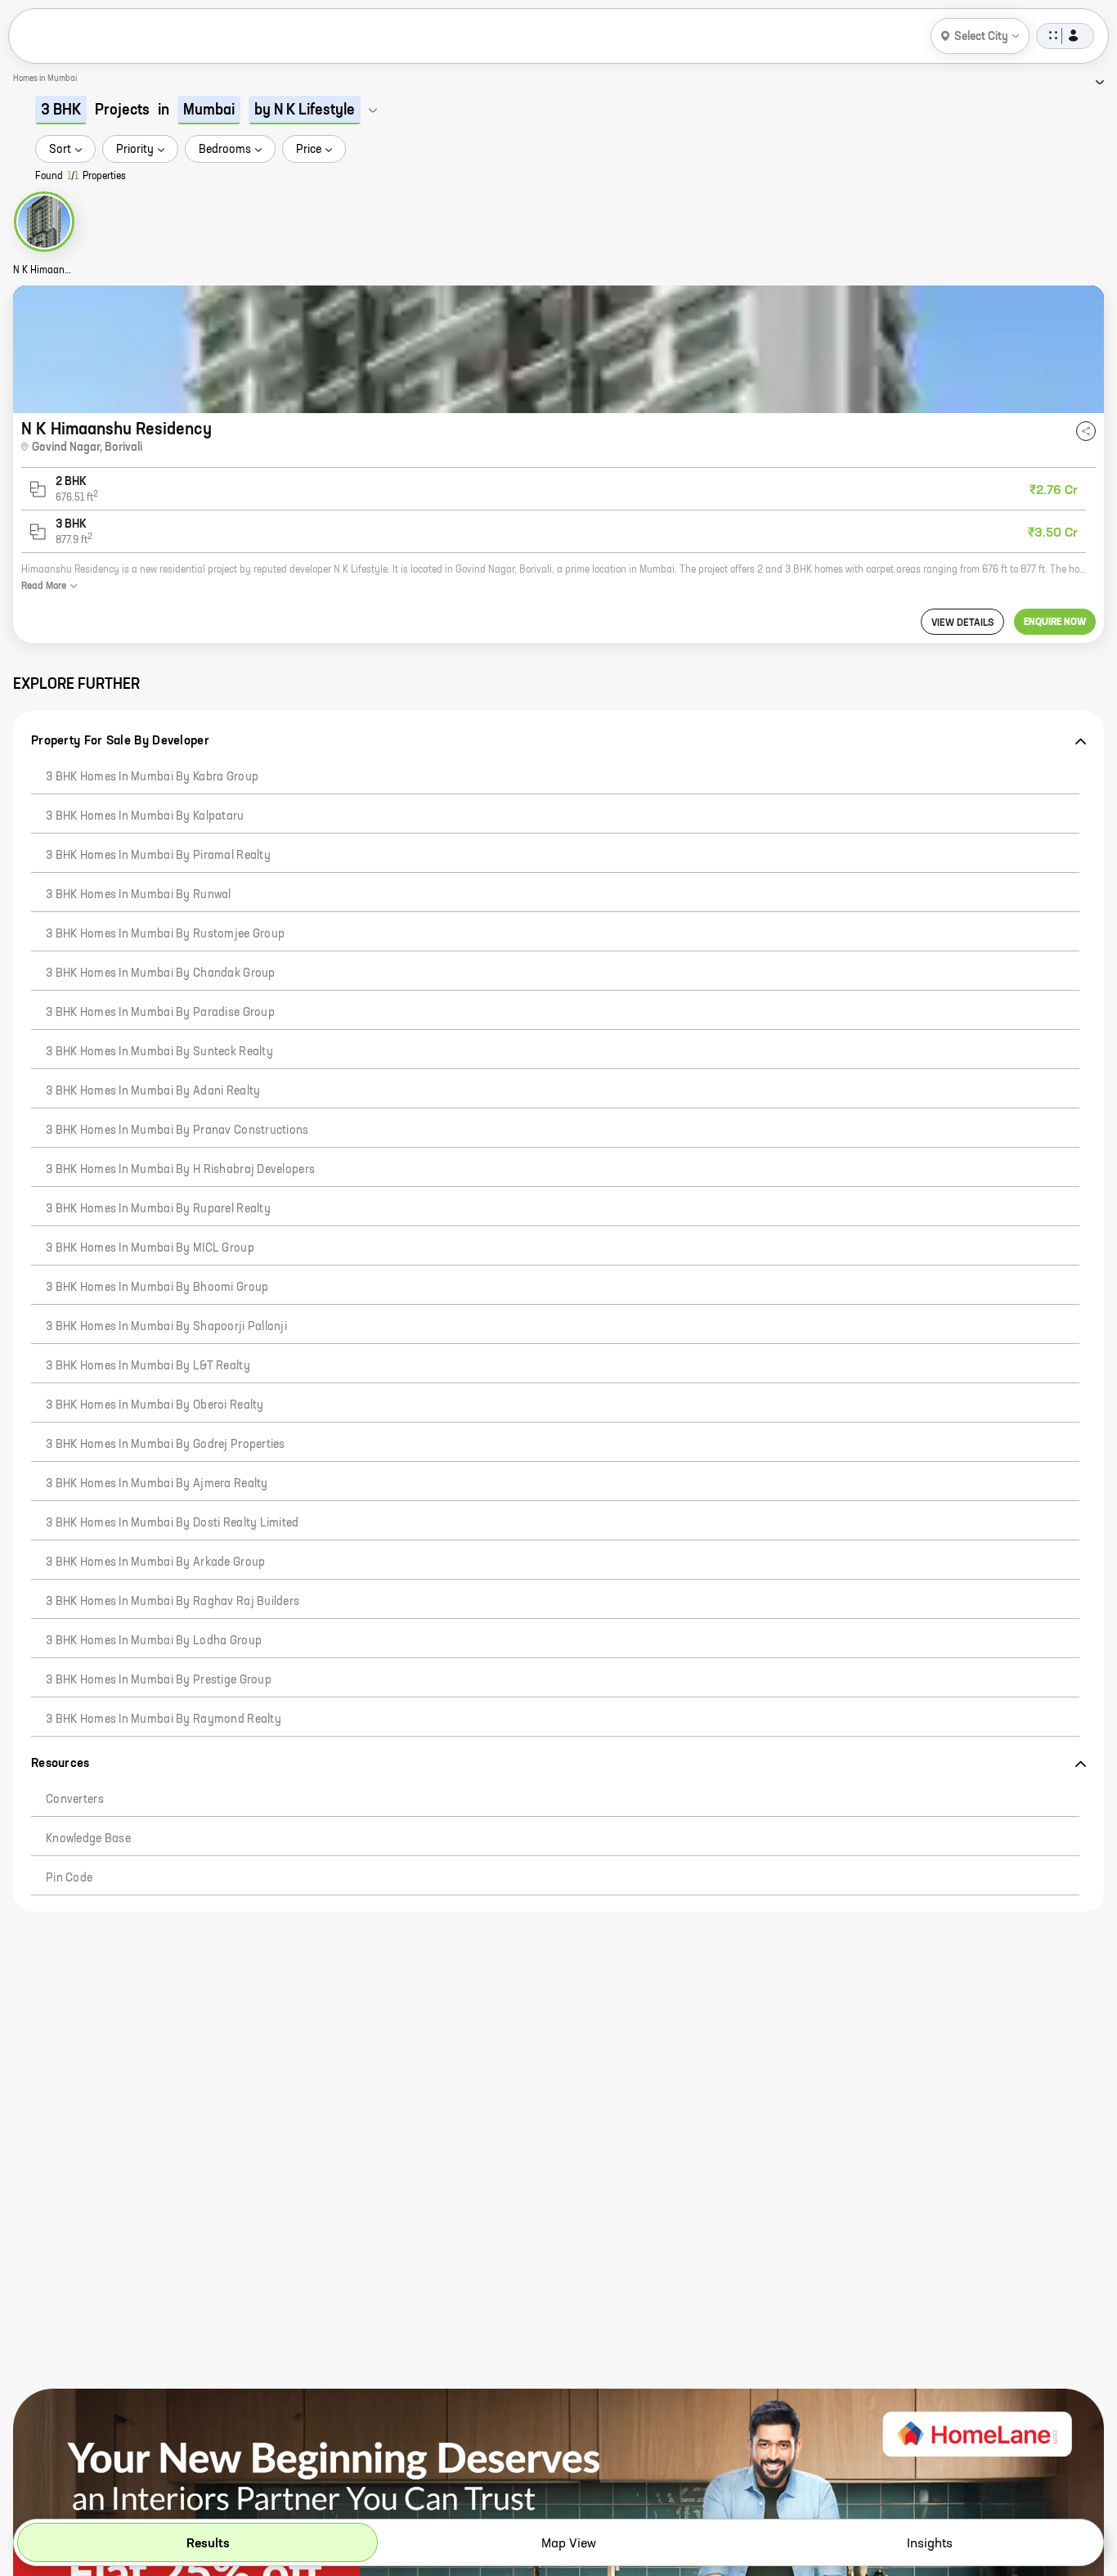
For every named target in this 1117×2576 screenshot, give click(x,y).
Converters (75, 1800)
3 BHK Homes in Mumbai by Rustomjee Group (165, 934)
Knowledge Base (88, 1839)
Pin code (69, 1878)
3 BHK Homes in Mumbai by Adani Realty (153, 1091)
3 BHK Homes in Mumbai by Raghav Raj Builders (173, 1602)
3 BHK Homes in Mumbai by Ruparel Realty (158, 1209)
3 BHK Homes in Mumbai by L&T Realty (148, 1366)
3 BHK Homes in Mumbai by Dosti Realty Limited (173, 1523)
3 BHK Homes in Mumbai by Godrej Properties (166, 1445)
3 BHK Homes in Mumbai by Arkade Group (155, 1562)
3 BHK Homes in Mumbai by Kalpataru (145, 816)
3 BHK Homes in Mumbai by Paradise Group (160, 1013)
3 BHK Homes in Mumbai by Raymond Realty (164, 1720)
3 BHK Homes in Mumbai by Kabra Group (152, 777)
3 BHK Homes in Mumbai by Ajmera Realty (157, 1484)
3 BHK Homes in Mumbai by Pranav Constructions (177, 1131)
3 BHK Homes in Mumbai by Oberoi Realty (155, 1405)
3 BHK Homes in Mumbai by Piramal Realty (158, 856)
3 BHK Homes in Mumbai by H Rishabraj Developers (180, 1170)
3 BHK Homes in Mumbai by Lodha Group (154, 1641)
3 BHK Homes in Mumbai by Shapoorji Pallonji (166, 1327)
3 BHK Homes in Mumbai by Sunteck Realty (159, 1052)
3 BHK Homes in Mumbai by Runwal (139, 895)
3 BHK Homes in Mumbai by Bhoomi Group (157, 1288)
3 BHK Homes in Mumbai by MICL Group (150, 1248)
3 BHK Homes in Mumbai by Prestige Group (159, 1680)
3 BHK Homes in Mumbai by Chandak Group (161, 973)
